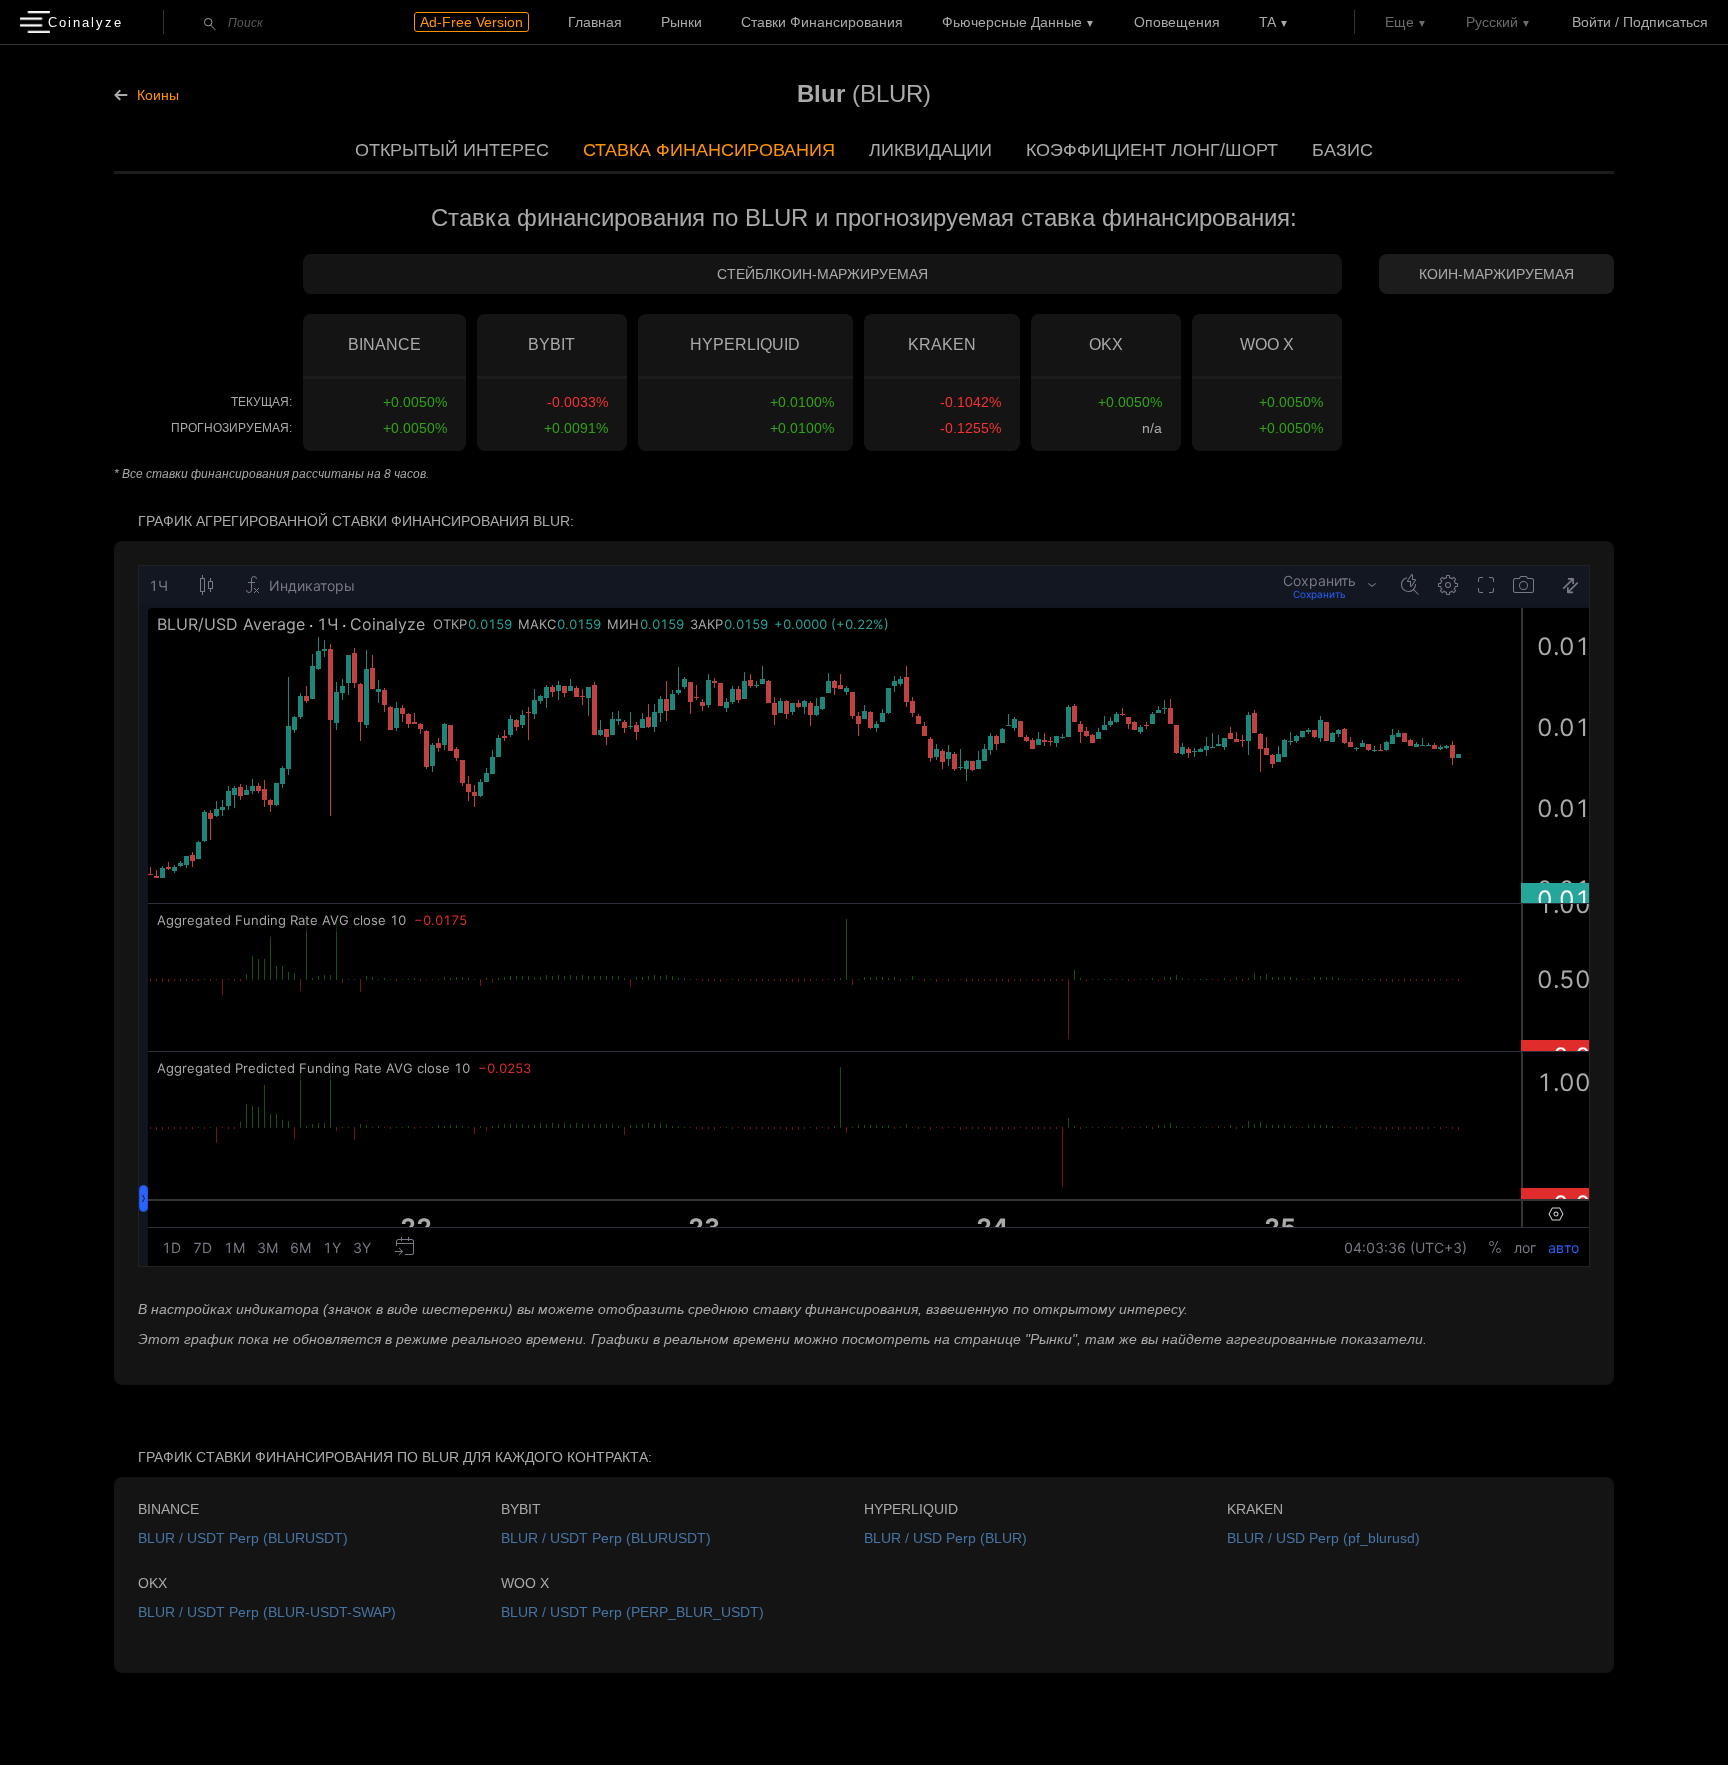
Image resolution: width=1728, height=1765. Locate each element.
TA (1267, 22)
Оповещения (1177, 22)
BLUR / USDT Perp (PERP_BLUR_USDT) (632, 1612)
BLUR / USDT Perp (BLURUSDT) (243, 1538)
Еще (1399, 22)
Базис (1342, 150)
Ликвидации (930, 150)
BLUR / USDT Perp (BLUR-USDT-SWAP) (267, 1612)
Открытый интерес (452, 150)
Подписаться (1665, 22)
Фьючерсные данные (1012, 22)
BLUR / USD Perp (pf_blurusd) (1323, 1538)
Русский (1492, 22)
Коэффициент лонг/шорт (1152, 150)
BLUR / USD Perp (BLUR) (945, 1538)
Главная (595, 22)
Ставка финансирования (709, 150)
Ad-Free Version (471, 22)
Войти (1591, 22)
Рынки (681, 22)
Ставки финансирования (822, 22)
